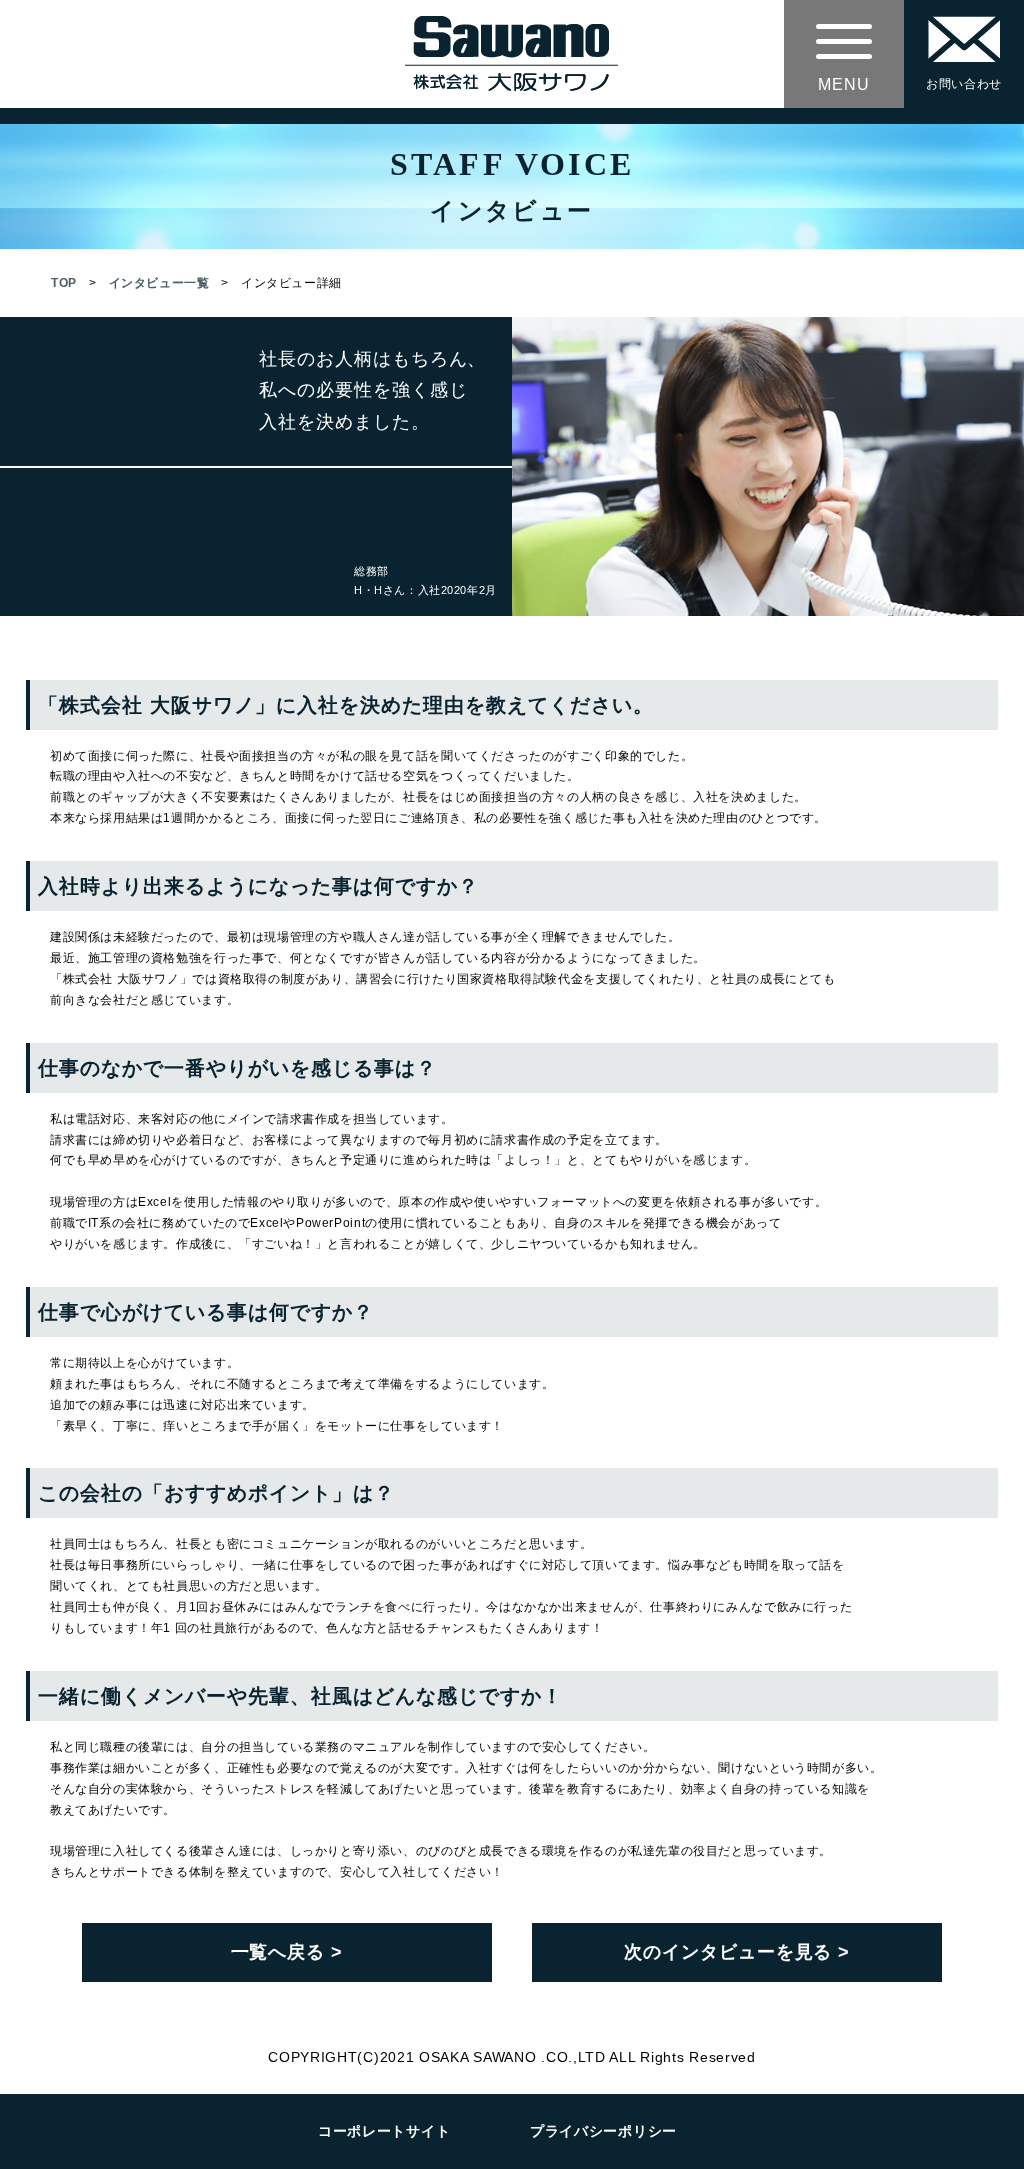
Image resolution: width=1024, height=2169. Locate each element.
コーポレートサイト (384, 2131)
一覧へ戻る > (287, 1952)
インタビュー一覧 (159, 283)
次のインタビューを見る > (737, 1952)
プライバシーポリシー (603, 2131)
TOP (64, 283)
